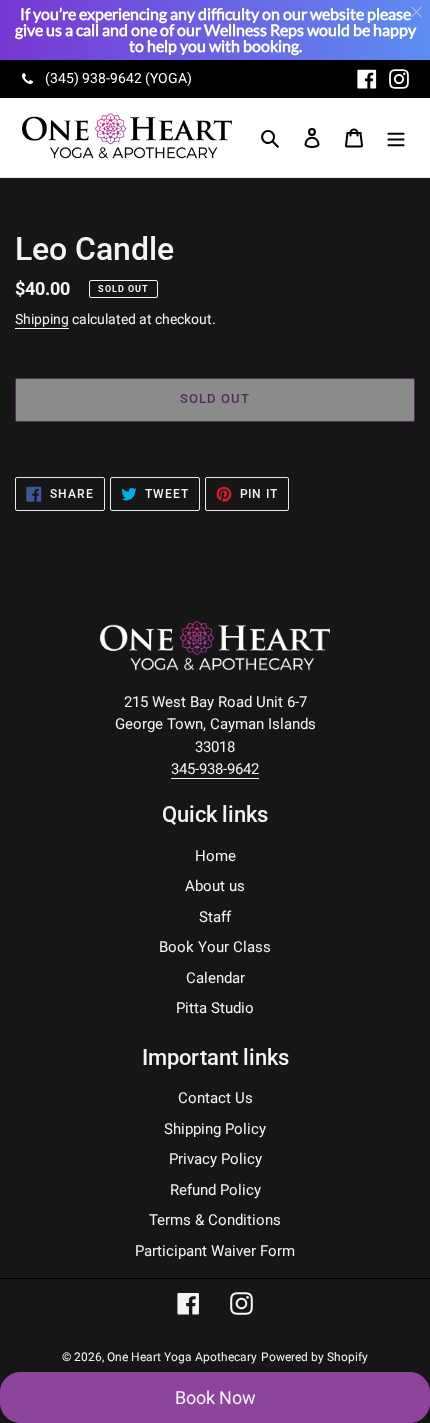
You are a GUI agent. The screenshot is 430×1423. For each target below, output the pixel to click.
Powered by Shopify (314, 1357)
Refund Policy (215, 1190)
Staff (215, 917)
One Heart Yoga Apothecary (182, 1357)
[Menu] (396, 137)
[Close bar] (417, 12)
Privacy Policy (215, 1159)
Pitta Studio (215, 1008)
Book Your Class (215, 947)
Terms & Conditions (215, 1220)
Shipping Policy (215, 1129)
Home (215, 856)
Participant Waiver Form (215, 1251)
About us (215, 886)
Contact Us (215, 1098)
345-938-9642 (215, 769)
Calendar (215, 978)
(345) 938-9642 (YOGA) (118, 78)
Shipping (42, 319)
